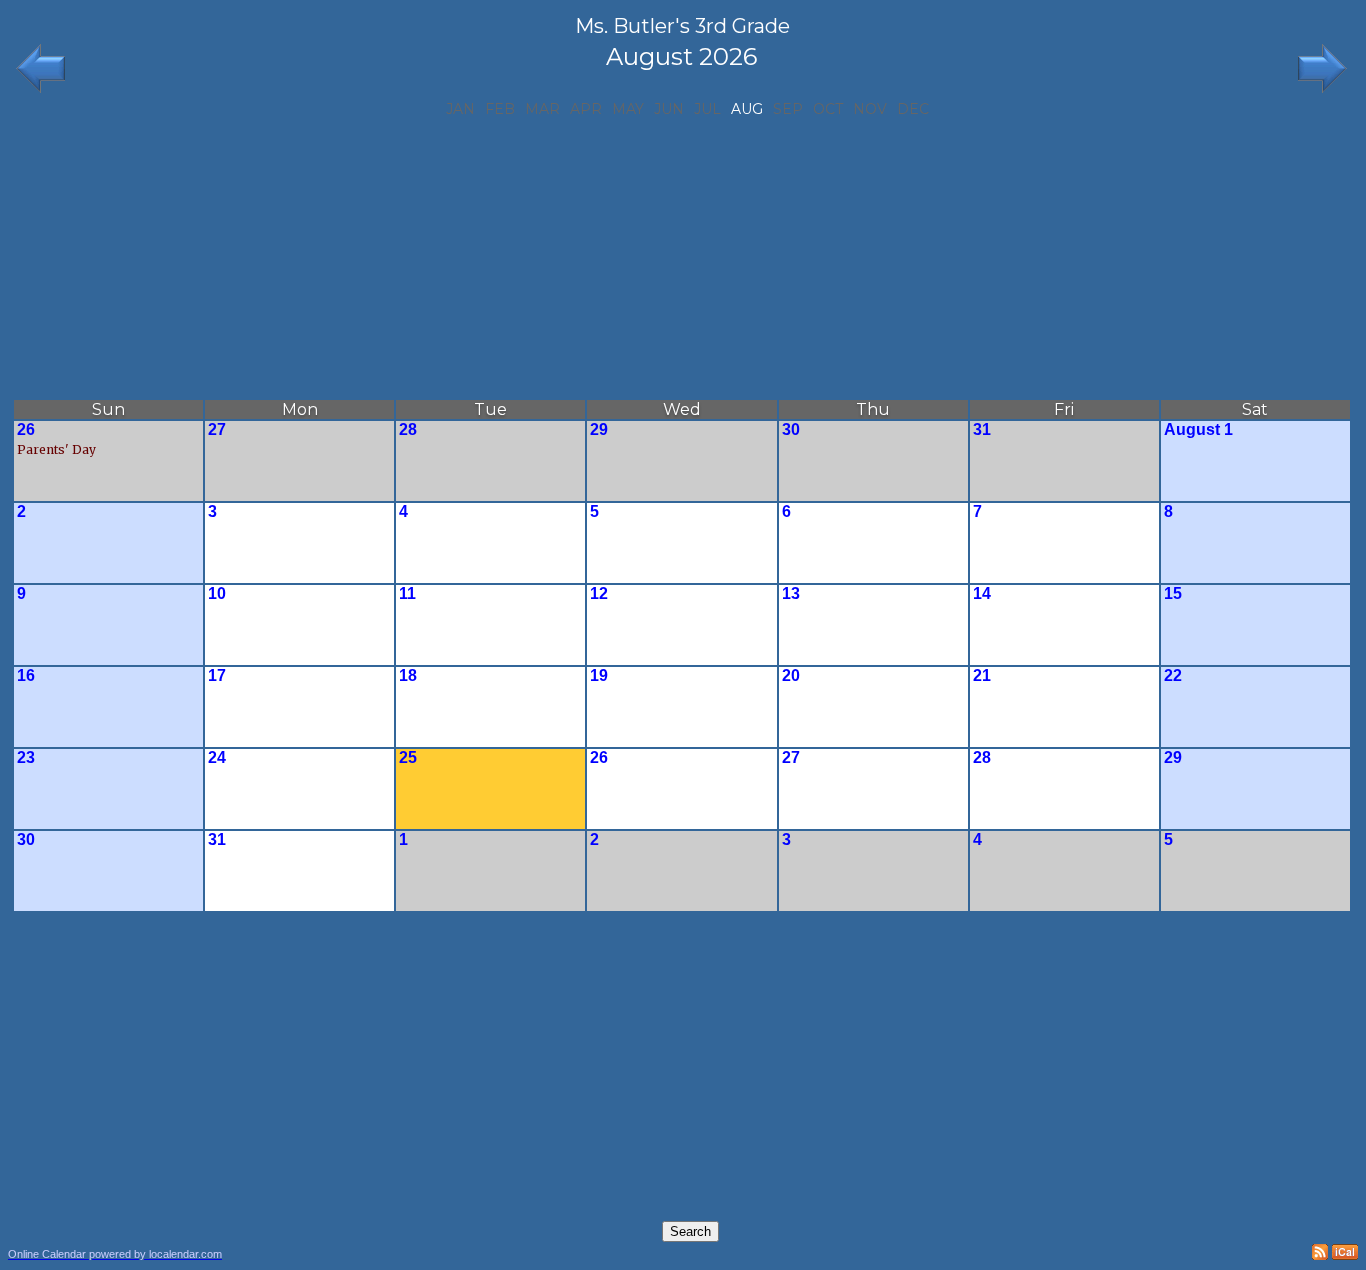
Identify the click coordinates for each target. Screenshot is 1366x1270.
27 (217, 429)
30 (791, 429)
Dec (913, 109)
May (628, 109)
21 (982, 675)
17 (217, 675)
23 (26, 757)
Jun (669, 109)
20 (791, 675)
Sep (788, 109)
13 (791, 593)
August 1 (1198, 429)
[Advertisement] (682, 258)
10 (217, 593)
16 (26, 675)
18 (408, 675)
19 (599, 675)
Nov (870, 109)
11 (407, 593)
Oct (828, 109)
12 (599, 593)
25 (408, 757)
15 (1173, 593)
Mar (542, 109)
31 (982, 429)
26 (26, 429)
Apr (586, 109)
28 (408, 429)
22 (1173, 675)
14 (982, 593)
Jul (707, 109)
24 (217, 757)
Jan (460, 109)
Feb (500, 109)
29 (599, 429)
